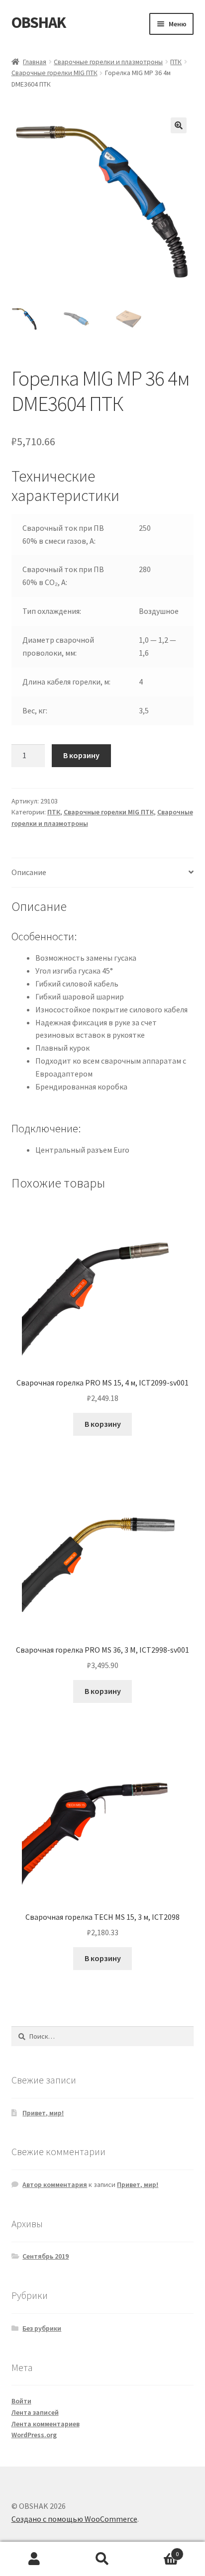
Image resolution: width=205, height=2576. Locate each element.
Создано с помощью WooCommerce (74, 2519)
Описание (29, 872)
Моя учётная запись (34, 2559)
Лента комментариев (46, 2424)
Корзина (158, 2550)
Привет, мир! (43, 2113)
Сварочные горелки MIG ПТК (54, 73)
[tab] (103, 873)
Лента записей (35, 2412)
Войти (21, 2401)
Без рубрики (42, 2328)
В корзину (81, 755)
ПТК (176, 62)
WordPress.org (34, 2435)
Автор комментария (55, 2184)
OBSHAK (39, 22)
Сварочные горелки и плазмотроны (108, 62)
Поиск (102, 2559)
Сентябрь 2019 (46, 2256)
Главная (35, 62)
